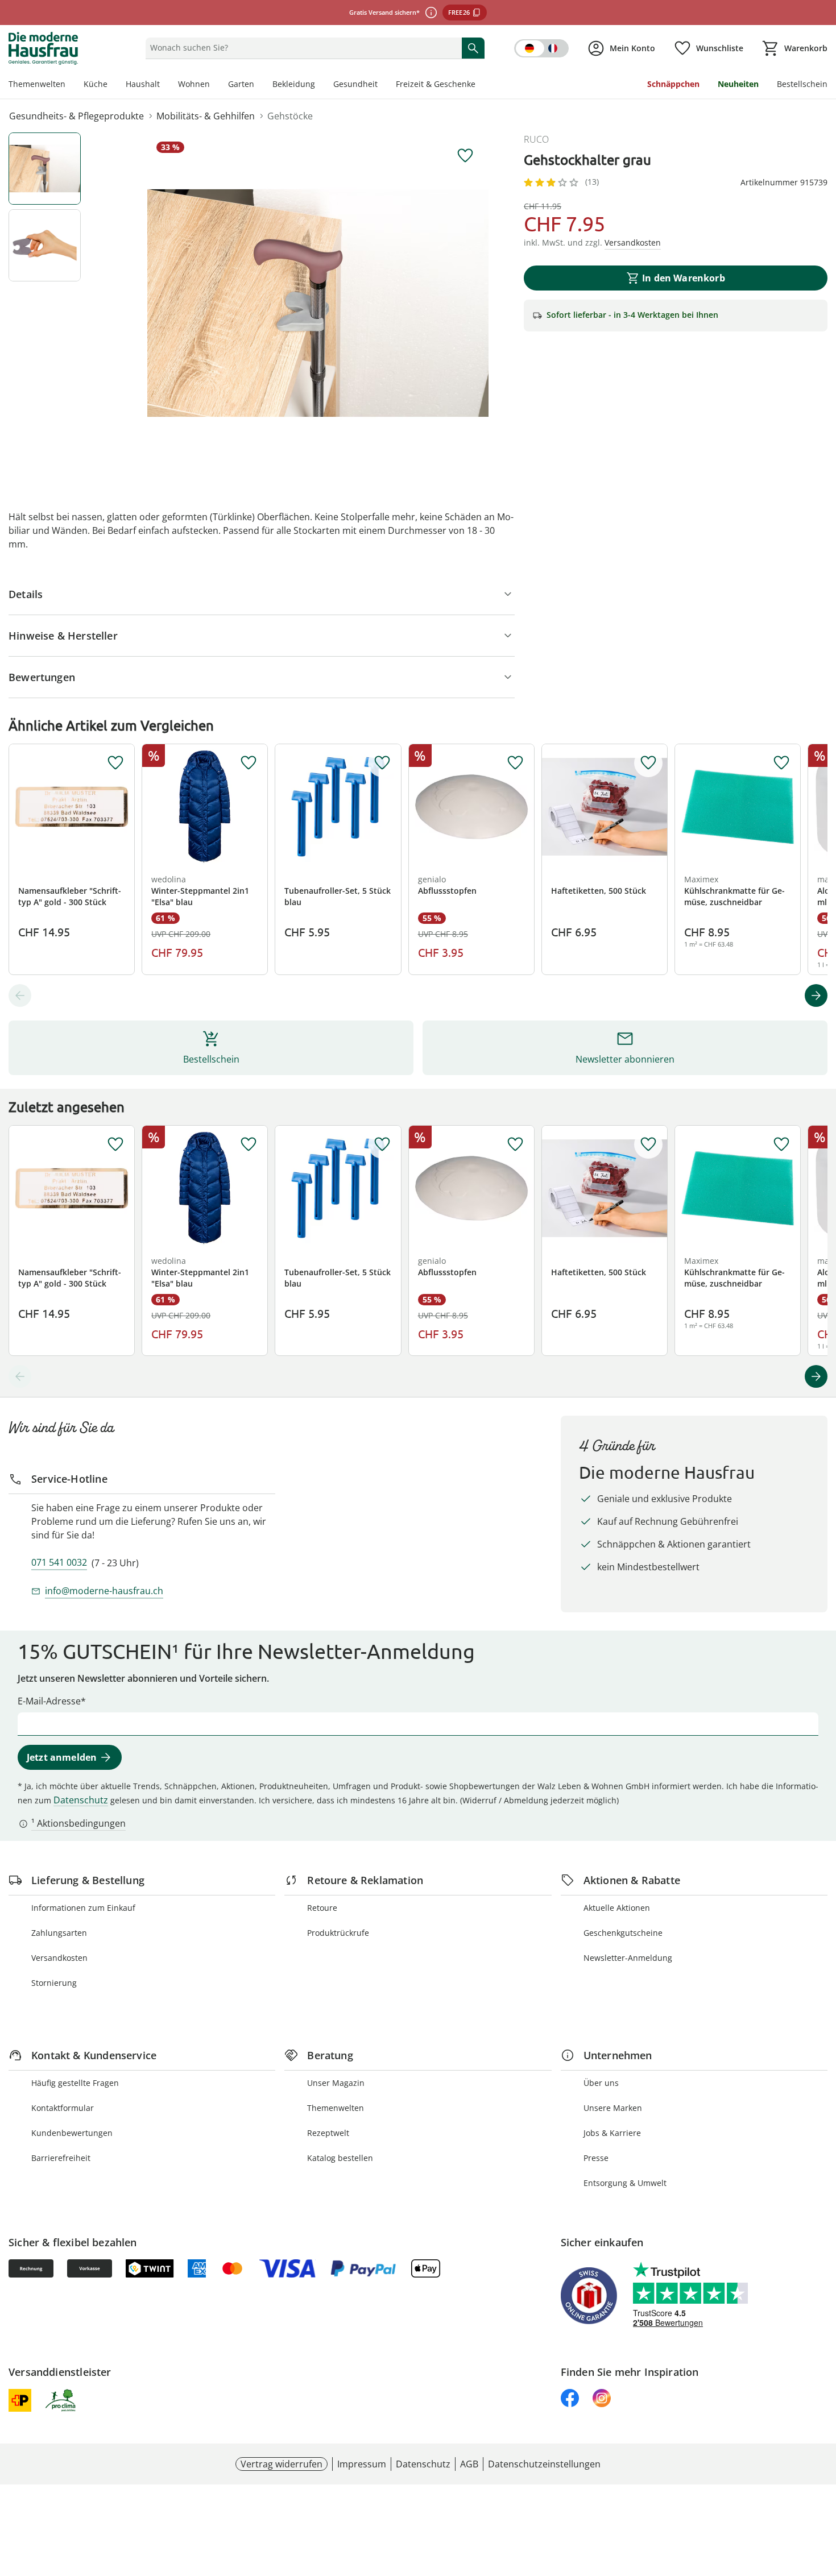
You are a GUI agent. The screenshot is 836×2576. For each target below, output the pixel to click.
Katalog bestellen (340, 2158)
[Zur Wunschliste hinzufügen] (465, 156)
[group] (318, 303)
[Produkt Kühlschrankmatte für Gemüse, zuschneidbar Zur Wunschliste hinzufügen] (781, 763)
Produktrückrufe (338, 1933)
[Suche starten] (473, 48)
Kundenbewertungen (72, 2133)
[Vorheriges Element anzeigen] (20, 995)
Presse (596, 2158)
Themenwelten (37, 84)
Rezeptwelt (328, 2133)
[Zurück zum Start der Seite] (822, 2494)
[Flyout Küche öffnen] (112, 85)
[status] (301, 48)
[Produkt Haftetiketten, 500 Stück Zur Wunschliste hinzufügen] (648, 763)
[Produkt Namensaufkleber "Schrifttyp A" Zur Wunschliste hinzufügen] (115, 763)
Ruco (536, 139)
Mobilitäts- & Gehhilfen (206, 116)
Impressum (362, 2464)
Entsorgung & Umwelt (625, 2183)
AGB (469, 2464)
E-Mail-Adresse (49, 1701)
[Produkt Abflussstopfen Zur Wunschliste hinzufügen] (515, 763)
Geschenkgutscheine (623, 1933)
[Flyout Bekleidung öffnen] (320, 85)
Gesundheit (355, 84)
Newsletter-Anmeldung (628, 1958)
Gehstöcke (290, 116)
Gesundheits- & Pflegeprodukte (76, 116)
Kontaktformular (63, 2108)
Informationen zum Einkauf (83, 1908)
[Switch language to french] (541, 48)
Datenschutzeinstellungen (544, 2464)
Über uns (601, 2083)
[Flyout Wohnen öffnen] (214, 85)
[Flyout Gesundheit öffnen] (382, 85)
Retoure (322, 1908)
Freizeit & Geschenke (436, 84)
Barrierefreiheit (61, 2158)
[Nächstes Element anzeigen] (816, 995)
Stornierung (54, 1983)
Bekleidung (294, 84)
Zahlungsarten (59, 1933)
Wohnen (194, 84)
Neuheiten (738, 84)
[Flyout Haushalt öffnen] (164, 85)
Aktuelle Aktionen (617, 1908)
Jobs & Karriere (612, 2133)
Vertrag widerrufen (282, 2464)
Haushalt (143, 84)
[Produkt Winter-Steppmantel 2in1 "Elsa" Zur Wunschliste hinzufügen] (249, 763)
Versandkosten (59, 1958)
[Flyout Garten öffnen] (259, 85)
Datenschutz (81, 1800)
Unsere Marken (613, 2108)
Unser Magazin (336, 2083)
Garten (241, 84)
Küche (96, 84)
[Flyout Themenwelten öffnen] (70, 85)
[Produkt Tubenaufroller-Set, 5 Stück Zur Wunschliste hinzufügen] (382, 763)
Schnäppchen (673, 84)
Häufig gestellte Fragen (75, 2083)
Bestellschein (802, 84)
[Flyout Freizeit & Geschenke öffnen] (480, 85)
